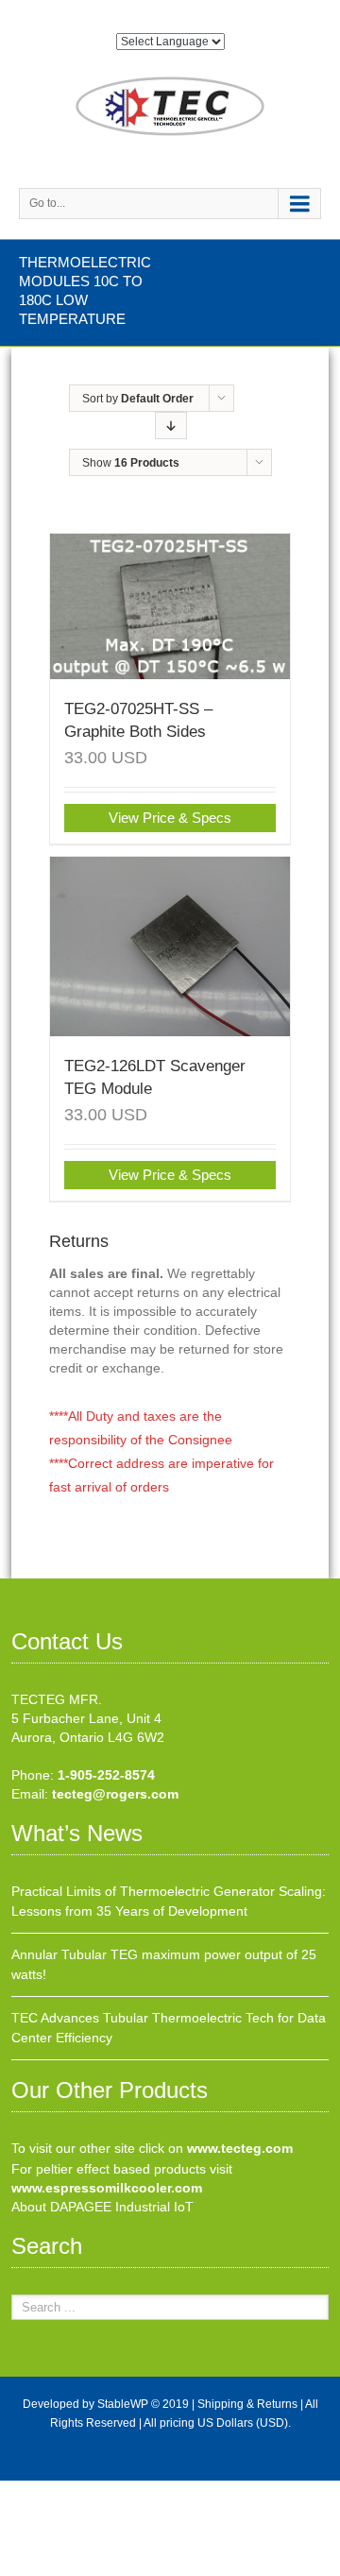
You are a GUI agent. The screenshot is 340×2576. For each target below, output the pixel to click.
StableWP (123, 2404)
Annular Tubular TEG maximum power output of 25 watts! (164, 1964)
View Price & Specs (170, 818)
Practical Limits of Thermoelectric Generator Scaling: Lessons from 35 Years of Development (169, 1901)
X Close (23, 2490)
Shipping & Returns (247, 2404)
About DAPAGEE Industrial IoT (102, 2207)
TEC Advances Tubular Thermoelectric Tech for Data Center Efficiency (169, 2028)
